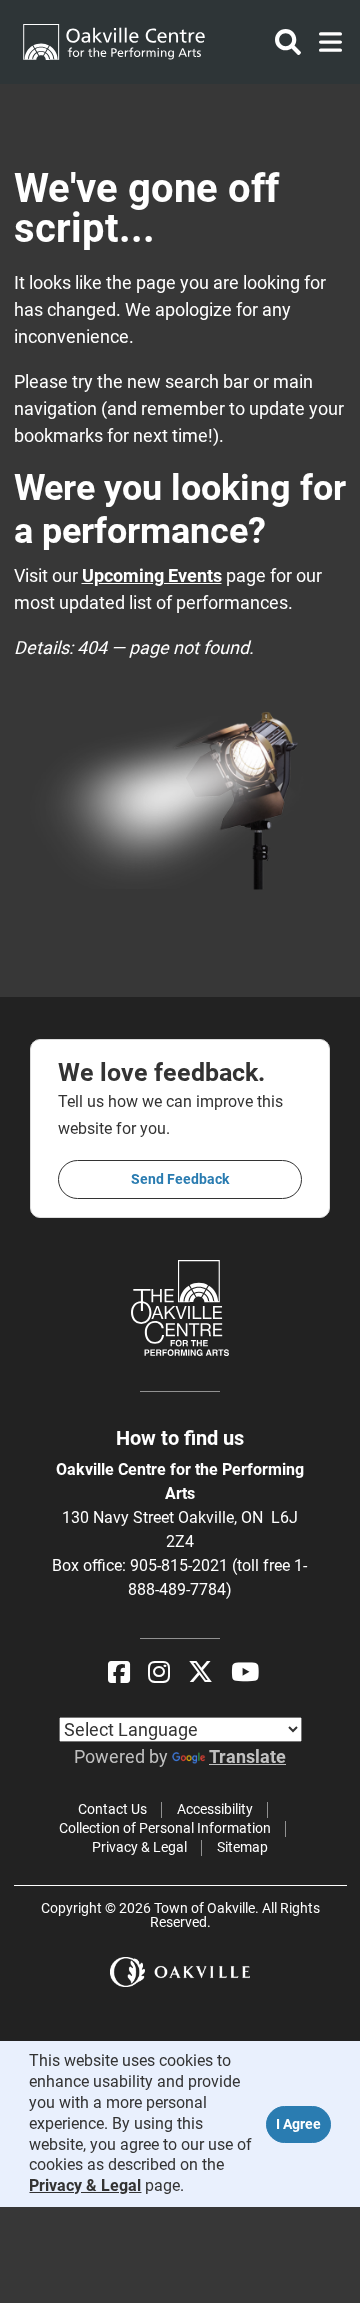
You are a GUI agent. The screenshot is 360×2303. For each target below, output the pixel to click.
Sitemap (242, 1847)
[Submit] (288, 42)
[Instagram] (159, 1672)
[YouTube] (245, 1672)
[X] (200, 1672)
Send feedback (180, 1179)
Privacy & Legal (139, 1847)
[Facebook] (119, 1672)
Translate (247, 1756)
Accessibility (215, 1809)
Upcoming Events (152, 575)
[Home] (114, 42)
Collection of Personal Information (165, 1828)
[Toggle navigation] (324, 42)
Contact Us (112, 1809)
